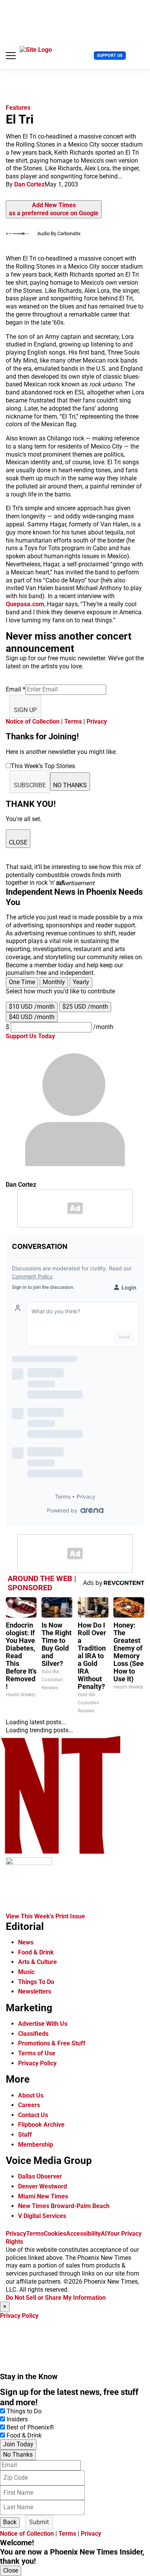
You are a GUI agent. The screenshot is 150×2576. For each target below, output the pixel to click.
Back (10, 2522)
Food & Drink (36, 1952)
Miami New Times (43, 2196)
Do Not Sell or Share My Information (56, 2298)
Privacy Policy (37, 2063)
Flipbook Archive (41, 2125)
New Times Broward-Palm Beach (64, 2206)
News (26, 1942)
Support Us (110, 55)
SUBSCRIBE (30, 785)
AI (104, 2234)
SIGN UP (25, 710)
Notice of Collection (33, 722)
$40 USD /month (32, 1017)
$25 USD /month (85, 1007)
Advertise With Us (43, 2024)
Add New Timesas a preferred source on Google (54, 209)
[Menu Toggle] (11, 56)
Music (26, 1972)
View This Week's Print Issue (45, 1916)
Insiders (17, 2419)
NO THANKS (70, 785)
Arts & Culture (37, 1962)
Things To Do (36, 1982)
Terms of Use (37, 2053)
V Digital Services (42, 2216)
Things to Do (24, 2411)
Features (18, 108)
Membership (36, 2145)
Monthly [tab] (54, 982)
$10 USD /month (32, 1007)
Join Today (18, 2444)
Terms (73, 722)
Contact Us (33, 2115)
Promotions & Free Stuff (52, 2043)
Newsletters (35, 1991)
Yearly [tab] (81, 982)
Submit (39, 2522)
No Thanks (18, 2455)
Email (16, 689)
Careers (29, 2105)
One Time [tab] (22, 982)
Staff (25, 2135)
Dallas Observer (40, 2176)
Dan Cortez (29, 184)
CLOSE (18, 842)
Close (11, 2570)
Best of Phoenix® (30, 2427)
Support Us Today (30, 1036)
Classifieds (33, 2034)
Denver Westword (42, 2186)
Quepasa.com (25, 604)
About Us (31, 2095)
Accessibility (83, 2234)
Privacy (97, 722)
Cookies (55, 2234)
